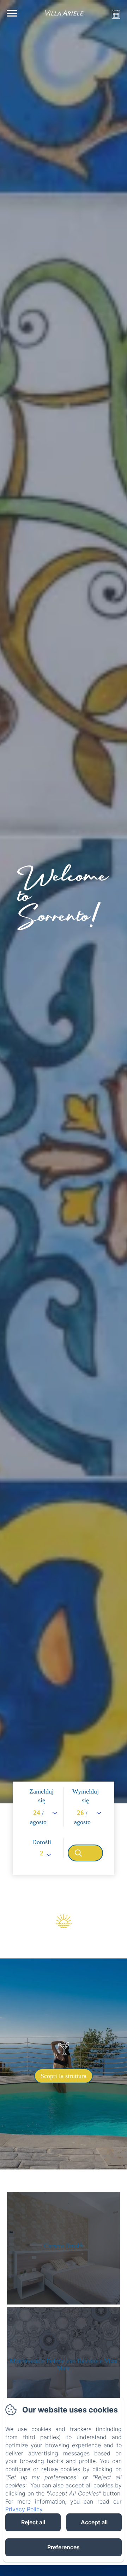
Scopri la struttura (64, 2076)
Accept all (94, 2522)
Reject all (33, 2522)
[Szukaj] (85, 1853)
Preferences (64, 2547)
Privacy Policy (24, 2509)
